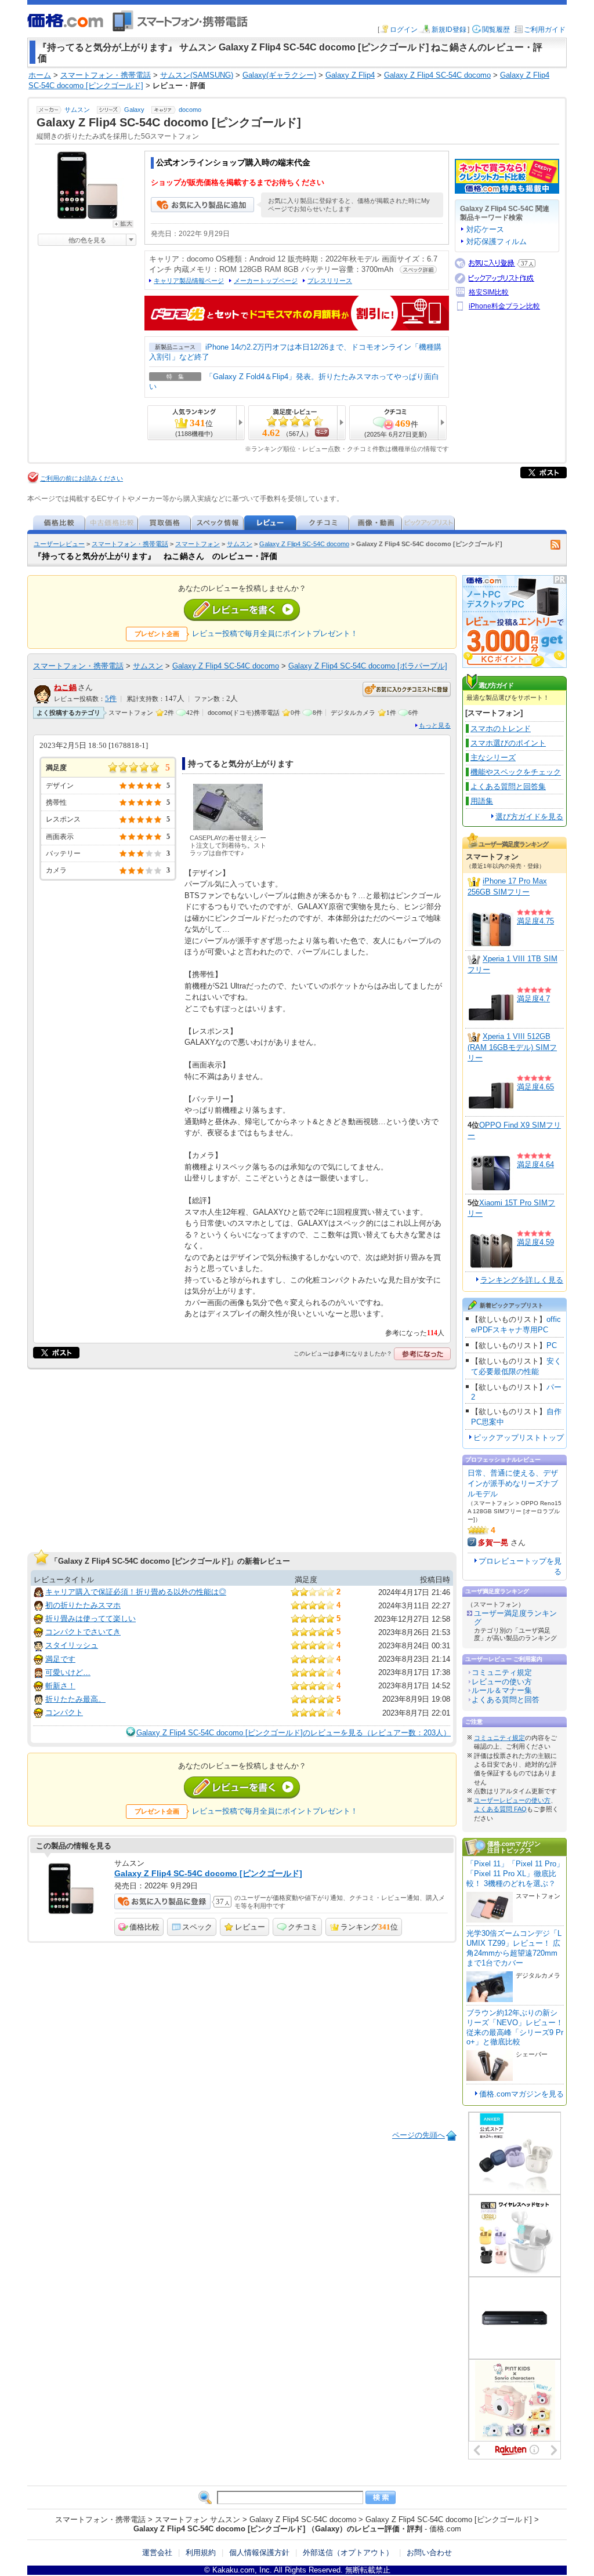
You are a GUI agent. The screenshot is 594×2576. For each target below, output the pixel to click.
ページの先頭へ (419, 2135)
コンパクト (64, 1712)
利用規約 (201, 2553)
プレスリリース (330, 281)
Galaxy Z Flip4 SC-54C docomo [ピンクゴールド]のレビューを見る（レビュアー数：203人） (294, 1733)
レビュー (250, 1927)
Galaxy (134, 110)
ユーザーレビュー (59, 544)
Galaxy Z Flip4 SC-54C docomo (304, 544)
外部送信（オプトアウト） (348, 2553)
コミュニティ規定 (502, 1672)
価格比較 (144, 1927)
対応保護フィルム (497, 241)
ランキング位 (369, 1927)
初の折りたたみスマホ (83, 1605)
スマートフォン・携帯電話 (130, 544)
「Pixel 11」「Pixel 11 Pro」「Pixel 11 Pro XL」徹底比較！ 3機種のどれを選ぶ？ (515, 1874)
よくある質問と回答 (506, 1700)
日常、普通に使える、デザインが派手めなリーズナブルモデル (513, 1483)
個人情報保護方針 (259, 2553)
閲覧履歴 (496, 30)
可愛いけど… (68, 1672)
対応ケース (485, 229)
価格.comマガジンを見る (521, 2094)
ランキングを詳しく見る (522, 1280)
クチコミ (303, 1927)
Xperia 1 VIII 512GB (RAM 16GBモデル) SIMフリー (512, 1048)
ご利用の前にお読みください (82, 478)
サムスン (77, 110)
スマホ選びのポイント (508, 743)
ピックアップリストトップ (519, 1438)
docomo (190, 110)
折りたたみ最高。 (75, 1699)
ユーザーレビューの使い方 (512, 1800)
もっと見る (435, 725)
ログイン (404, 30)
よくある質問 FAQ (500, 1809)
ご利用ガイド (545, 30)
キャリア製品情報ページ (189, 281)
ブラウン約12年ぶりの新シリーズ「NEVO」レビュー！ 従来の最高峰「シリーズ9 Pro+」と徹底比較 (515, 2028)
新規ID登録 (449, 30)
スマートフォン (198, 544)
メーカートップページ (266, 281)
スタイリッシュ (72, 1645)
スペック (197, 1927)
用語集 (482, 801)
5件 (111, 699)
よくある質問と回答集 (508, 786)
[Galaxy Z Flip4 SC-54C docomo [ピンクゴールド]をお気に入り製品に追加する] (202, 210)
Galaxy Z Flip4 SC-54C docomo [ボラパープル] (368, 666)
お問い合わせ (429, 2553)
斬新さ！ (60, 1686)
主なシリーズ (493, 757)
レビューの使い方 (502, 1682)
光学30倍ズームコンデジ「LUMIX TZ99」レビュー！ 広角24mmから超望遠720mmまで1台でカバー (514, 1948)
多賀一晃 (493, 1543)
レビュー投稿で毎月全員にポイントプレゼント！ (275, 633)
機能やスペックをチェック (516, 772)
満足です (60, 1659)
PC (552, 1345)
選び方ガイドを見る (529, 817)
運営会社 (157, 2553)
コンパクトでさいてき (83, 1632)
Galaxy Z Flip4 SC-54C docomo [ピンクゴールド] (208, 1873)
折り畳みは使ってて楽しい (90, 1618)
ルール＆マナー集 (502, 1690)
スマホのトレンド (501, 729)
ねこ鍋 (65, 687)
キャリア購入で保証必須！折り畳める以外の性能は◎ (136, 1592)
